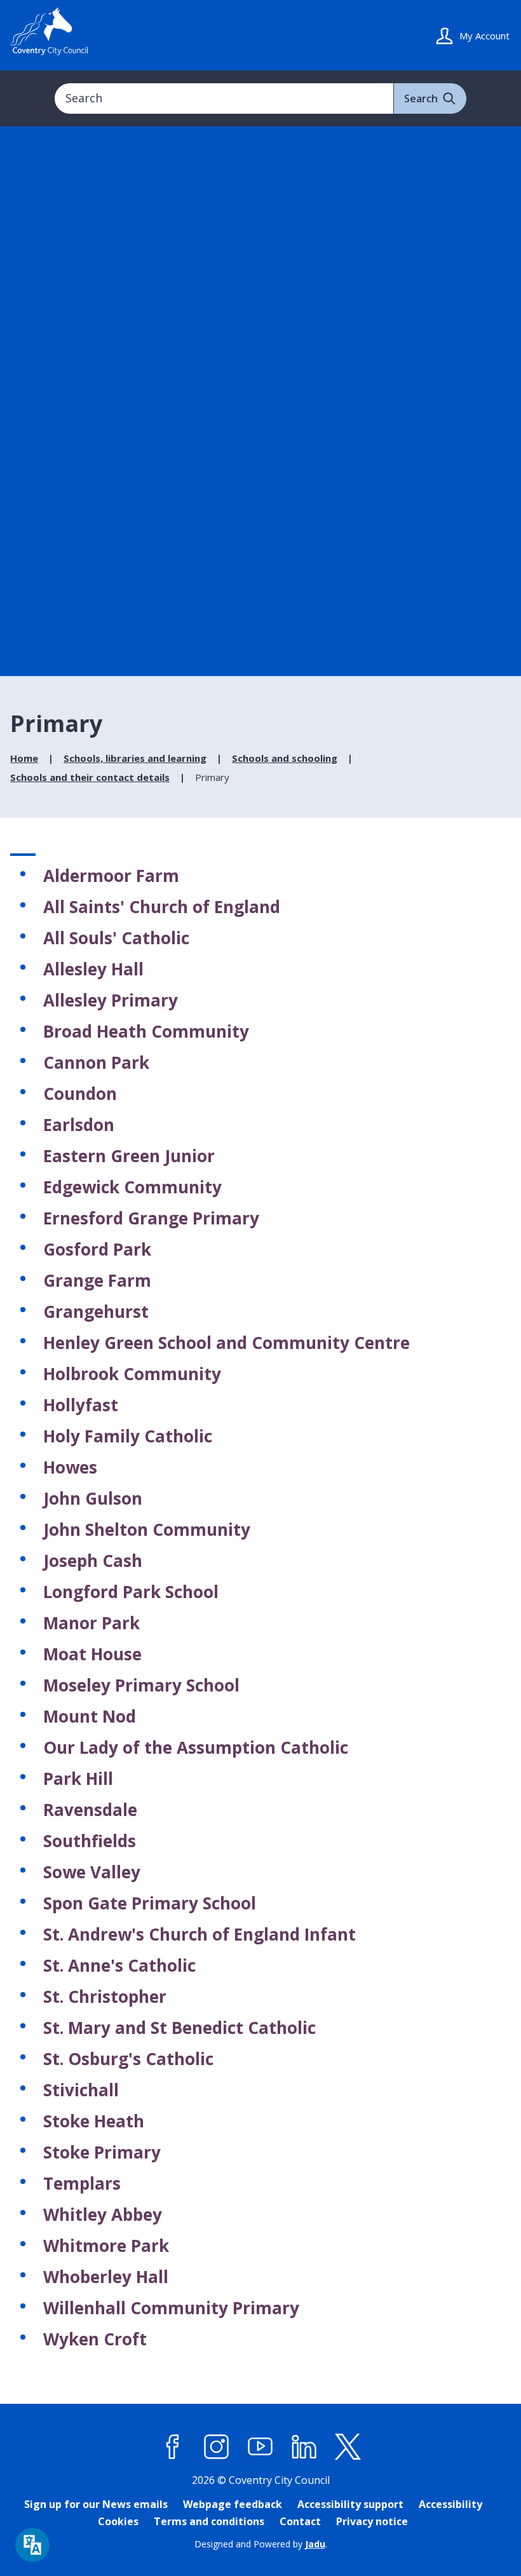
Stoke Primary (102, 2152)
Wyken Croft (95, 2339)
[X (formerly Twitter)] (348, 2447)
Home (24, 758)
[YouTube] (260, 2447)
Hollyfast (81, 1405)
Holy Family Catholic (128, 1436)
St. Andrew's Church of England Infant (200, 1934)
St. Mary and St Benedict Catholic (179, 2028)
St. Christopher (105, 1996)
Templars (82, 2183)
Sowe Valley (92, 1872)
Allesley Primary (111, 1000)
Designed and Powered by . (261, 2544)
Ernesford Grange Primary (151, 1218)
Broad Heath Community (146, 1031)
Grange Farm (97, 1280)
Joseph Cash (93, 1561)
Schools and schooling (285, 758)
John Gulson (93, 1498)
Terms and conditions (209, 2521)
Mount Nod (90, 1716)
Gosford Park (97, 1249)
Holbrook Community (132, 1374)
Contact (300, 2521)
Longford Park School (131, 1592)
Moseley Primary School (141, 1685)
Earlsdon (79, 1125)
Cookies (118, 2521)
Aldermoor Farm (111, 876)
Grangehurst (96, 1312)
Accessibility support (350, 2504)
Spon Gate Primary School (150, 1903)
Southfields (90, 1841)
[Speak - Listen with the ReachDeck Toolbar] (32, 2545)
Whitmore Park (106, 2246)
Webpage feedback (233, 2504)
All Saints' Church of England (162, 907)
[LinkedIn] (304, 2447)
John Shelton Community (147, 1529)
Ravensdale (90, 1810)
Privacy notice (372, 2521)
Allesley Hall (93, 969)
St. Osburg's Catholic (128, 2059)
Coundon (80, 1094)
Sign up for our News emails (96, 2504)
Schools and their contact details (90, 777)
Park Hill (78, 1779)
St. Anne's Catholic (119, 1965)
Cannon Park (96, 1062)
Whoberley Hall (106, 2277)
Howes (70, 1467)
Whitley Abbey (103, 2214)
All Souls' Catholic (116, 938)
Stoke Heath (94, 2121)
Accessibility (450, 2504)
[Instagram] (217, 2447)
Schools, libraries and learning (135, 758)
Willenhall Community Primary (171, 2308)
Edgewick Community (132, 1187)
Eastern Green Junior (129, 1156)
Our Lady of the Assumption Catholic (196, 1747)
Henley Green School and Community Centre (227, 1343)
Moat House (92, 1654)
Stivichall (81, 2090)
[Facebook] (173, 2447)
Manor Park (91, 1623)
